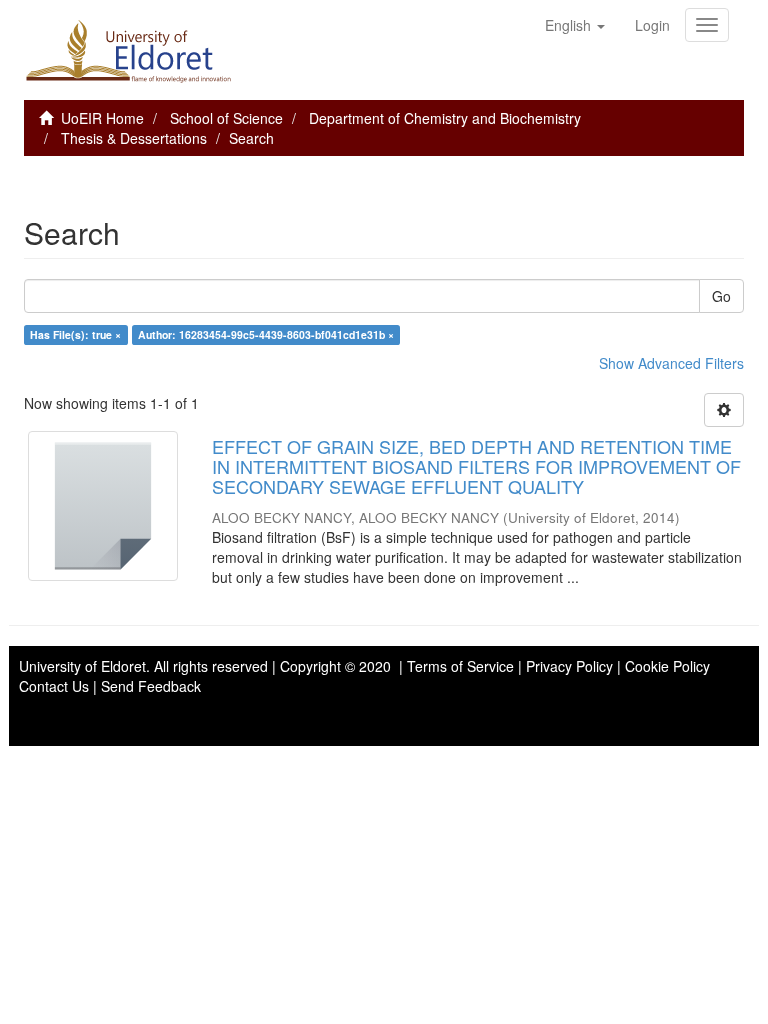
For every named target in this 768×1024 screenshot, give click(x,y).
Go (721, 296)
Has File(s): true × (75, 334)
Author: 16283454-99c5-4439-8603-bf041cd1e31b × (266, 334)
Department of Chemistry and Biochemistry (445, 118)
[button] (575, 25)
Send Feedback (151, 686)
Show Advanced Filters (671, 363)
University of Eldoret (82, 666)
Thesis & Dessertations (134, 138)
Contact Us (54, 686)
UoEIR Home (102, 118)
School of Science (226, 118)
